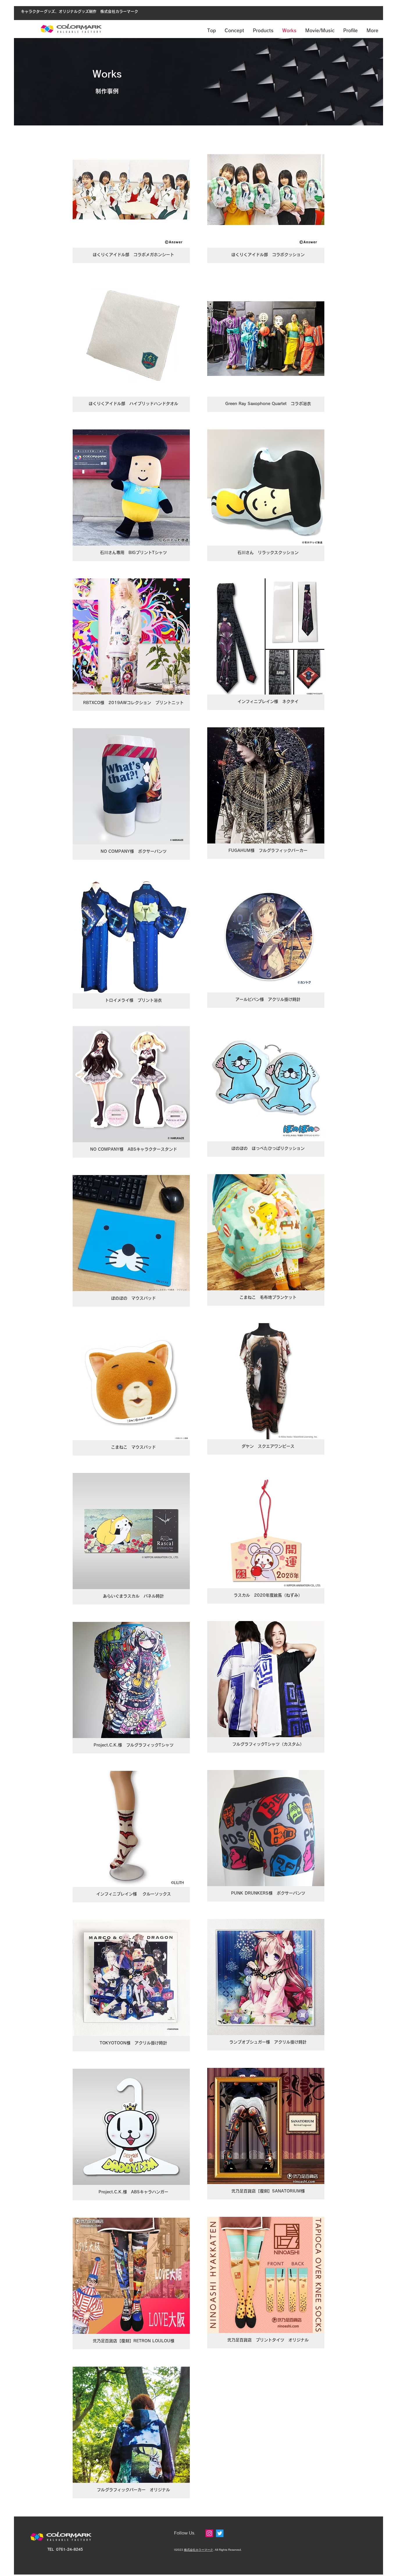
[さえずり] (220, 2533)
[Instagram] (209, 2533)
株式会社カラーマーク (199, 2550)
